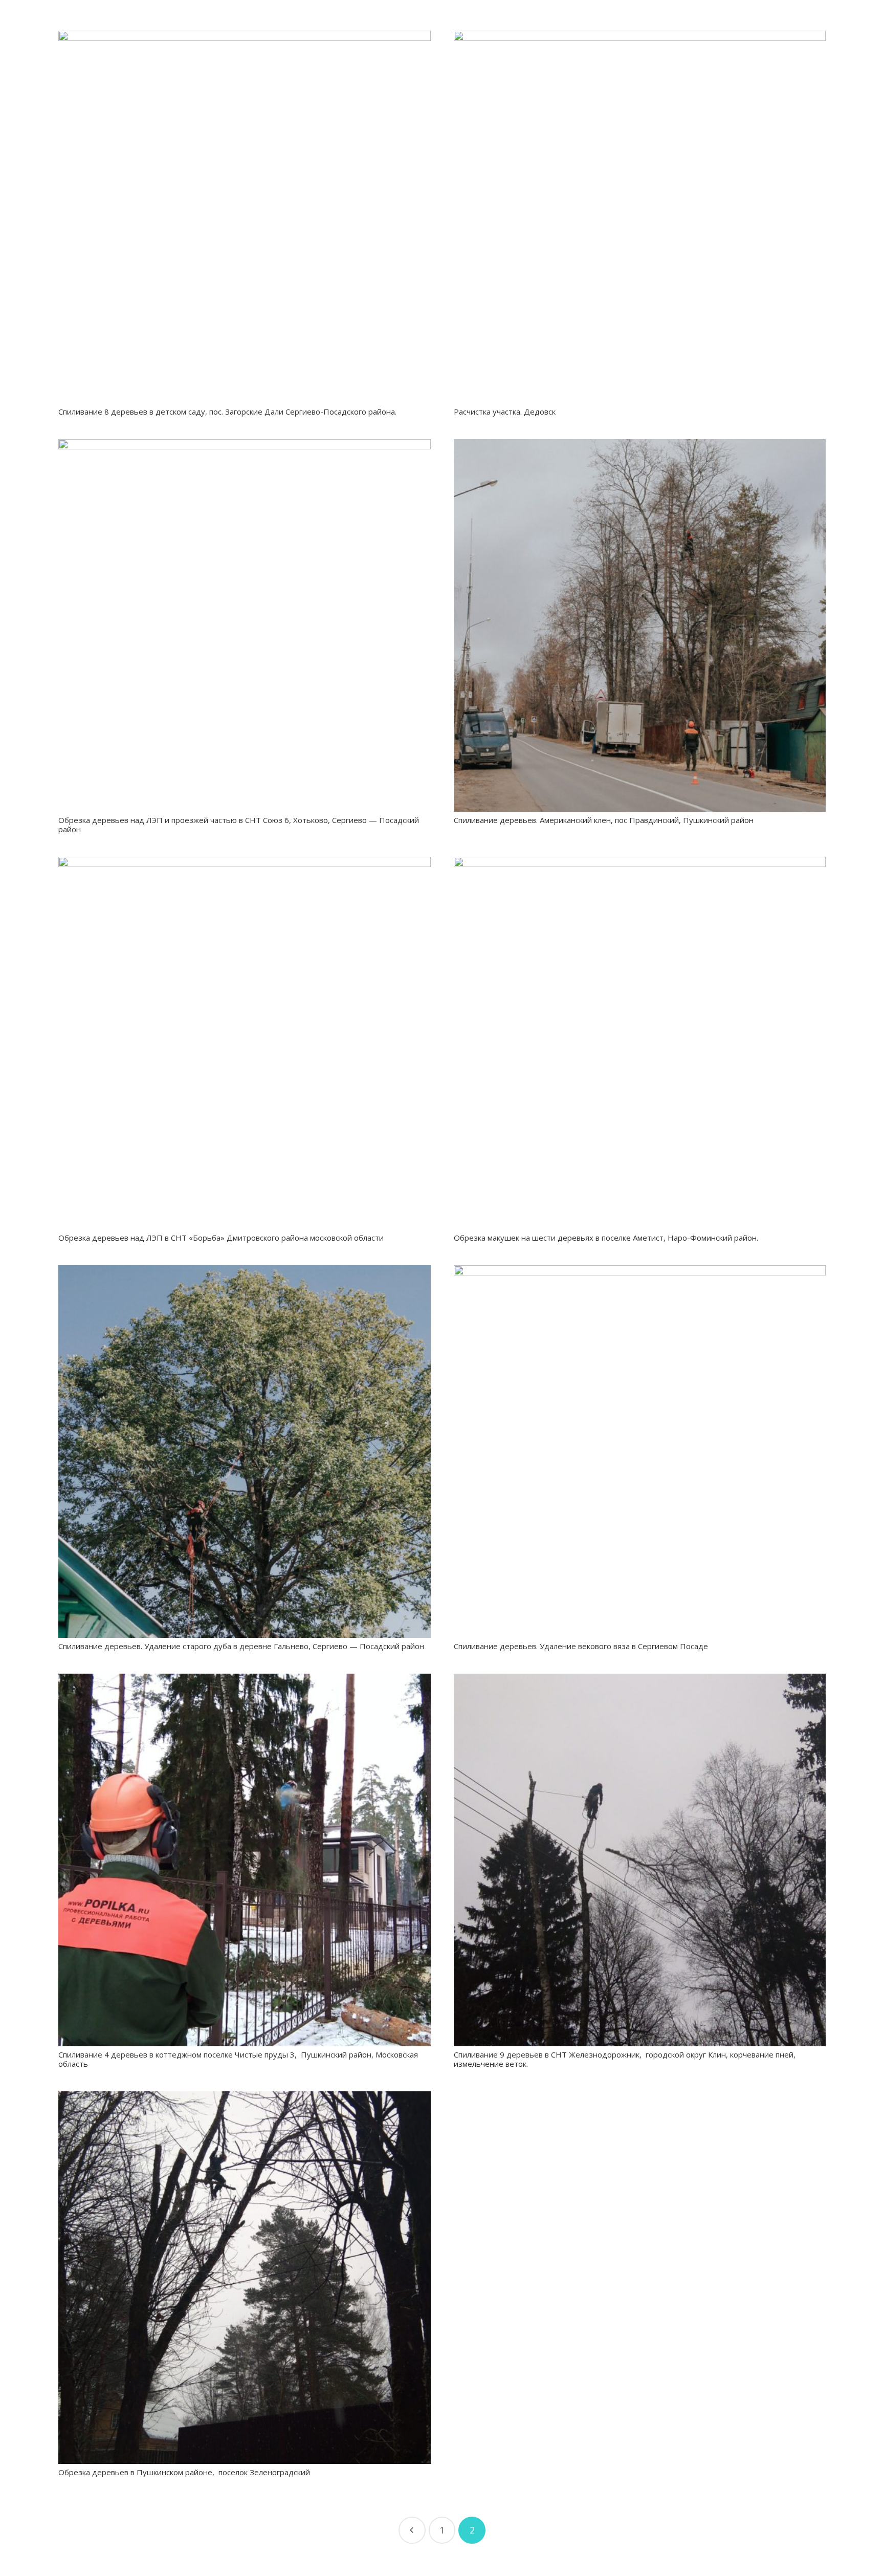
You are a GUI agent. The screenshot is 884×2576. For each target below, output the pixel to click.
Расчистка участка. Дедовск (505, 412)
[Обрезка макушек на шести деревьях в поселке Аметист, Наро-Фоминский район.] (640, 1043)
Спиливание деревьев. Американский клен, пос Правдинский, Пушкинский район (604, 820)
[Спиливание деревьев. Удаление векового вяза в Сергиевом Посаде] (640, 1452)
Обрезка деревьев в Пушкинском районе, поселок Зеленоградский (184, 2472)
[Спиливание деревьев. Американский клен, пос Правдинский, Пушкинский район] (640, 625)
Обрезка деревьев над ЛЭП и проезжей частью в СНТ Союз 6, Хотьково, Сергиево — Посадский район (239, 825)
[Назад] (412, 2530)
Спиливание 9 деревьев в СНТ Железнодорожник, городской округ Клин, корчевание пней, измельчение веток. (626, 2059)
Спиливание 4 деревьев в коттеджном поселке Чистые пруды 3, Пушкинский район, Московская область (238, 2059)
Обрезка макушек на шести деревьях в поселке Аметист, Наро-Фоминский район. (606, 1238)
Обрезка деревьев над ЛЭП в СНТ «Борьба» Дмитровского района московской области (221, 1238)
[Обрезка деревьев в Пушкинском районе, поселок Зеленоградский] (245, 2278)
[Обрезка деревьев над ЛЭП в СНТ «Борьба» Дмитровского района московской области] (245, 1043)
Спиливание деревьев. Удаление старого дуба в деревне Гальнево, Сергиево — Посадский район (241, 1646)
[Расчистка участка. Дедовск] (640, 217)
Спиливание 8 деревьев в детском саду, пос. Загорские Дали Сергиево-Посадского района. (227, 412)
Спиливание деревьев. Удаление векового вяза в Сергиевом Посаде (581, 1646)
